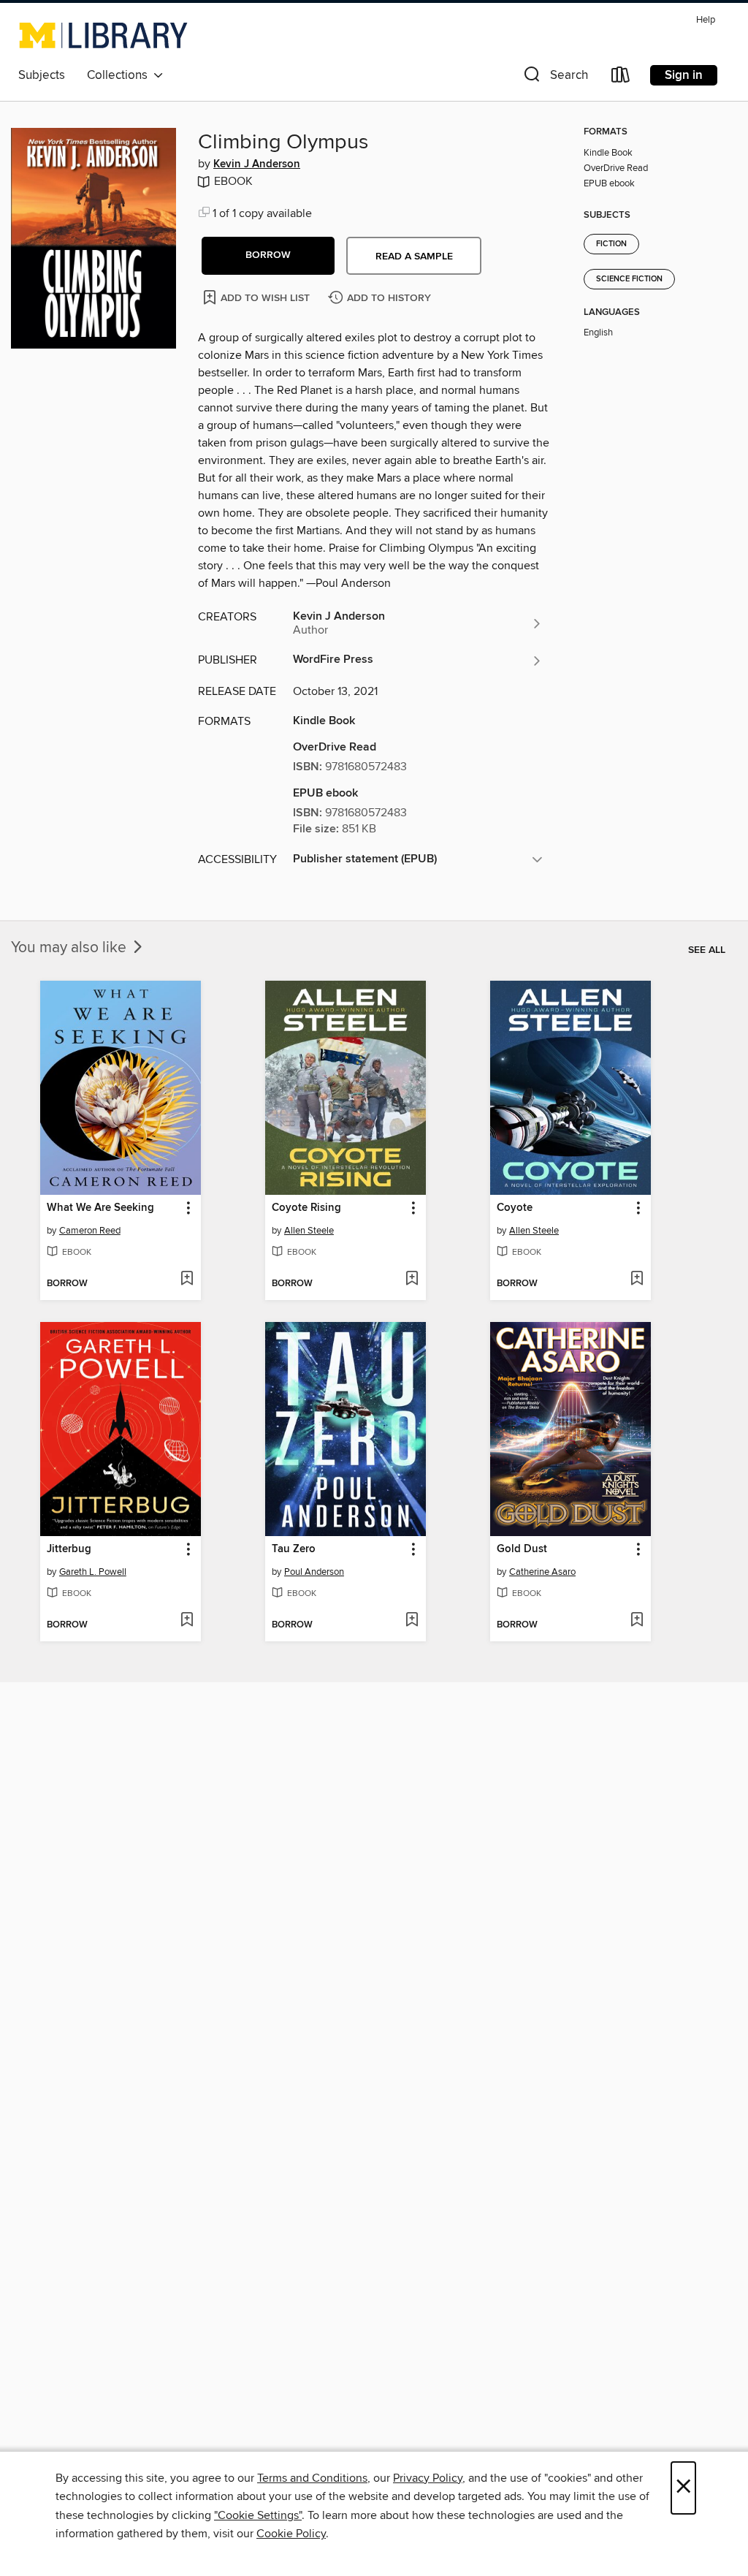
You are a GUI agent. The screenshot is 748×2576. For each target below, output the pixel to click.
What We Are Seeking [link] (100, 1208)
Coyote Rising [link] (306, 1208)
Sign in (684, 75)
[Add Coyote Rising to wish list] (412, 1280)
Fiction (611, 244)
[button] (554, 78)
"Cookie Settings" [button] (258, 2515)
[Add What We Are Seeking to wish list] (187, 1280)
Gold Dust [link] (522, 1549)
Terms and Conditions (312, 2478)
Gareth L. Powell (93, 1572)
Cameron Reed (90, 1231)
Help (706, 20)
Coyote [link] (515, 1208)
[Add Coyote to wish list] (637, 1280)
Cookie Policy (291, 2534)
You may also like (70, 948)
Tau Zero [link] (294, 1549)
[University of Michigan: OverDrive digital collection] (103, 35)
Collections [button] (120, 75)
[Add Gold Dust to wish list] (637, 1621)
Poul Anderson (314, 1572)
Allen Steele (309, 1231)
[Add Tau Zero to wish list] (412, 1621)
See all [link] (707, 950)
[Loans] (621, 78)
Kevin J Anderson (257, 164)
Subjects (42, 75)
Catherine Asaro (542, 1572)
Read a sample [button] (414, 257)
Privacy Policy (428, 2478)
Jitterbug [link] (69, 1549)
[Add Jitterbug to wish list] (187, 1621)
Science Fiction (629, 279)
